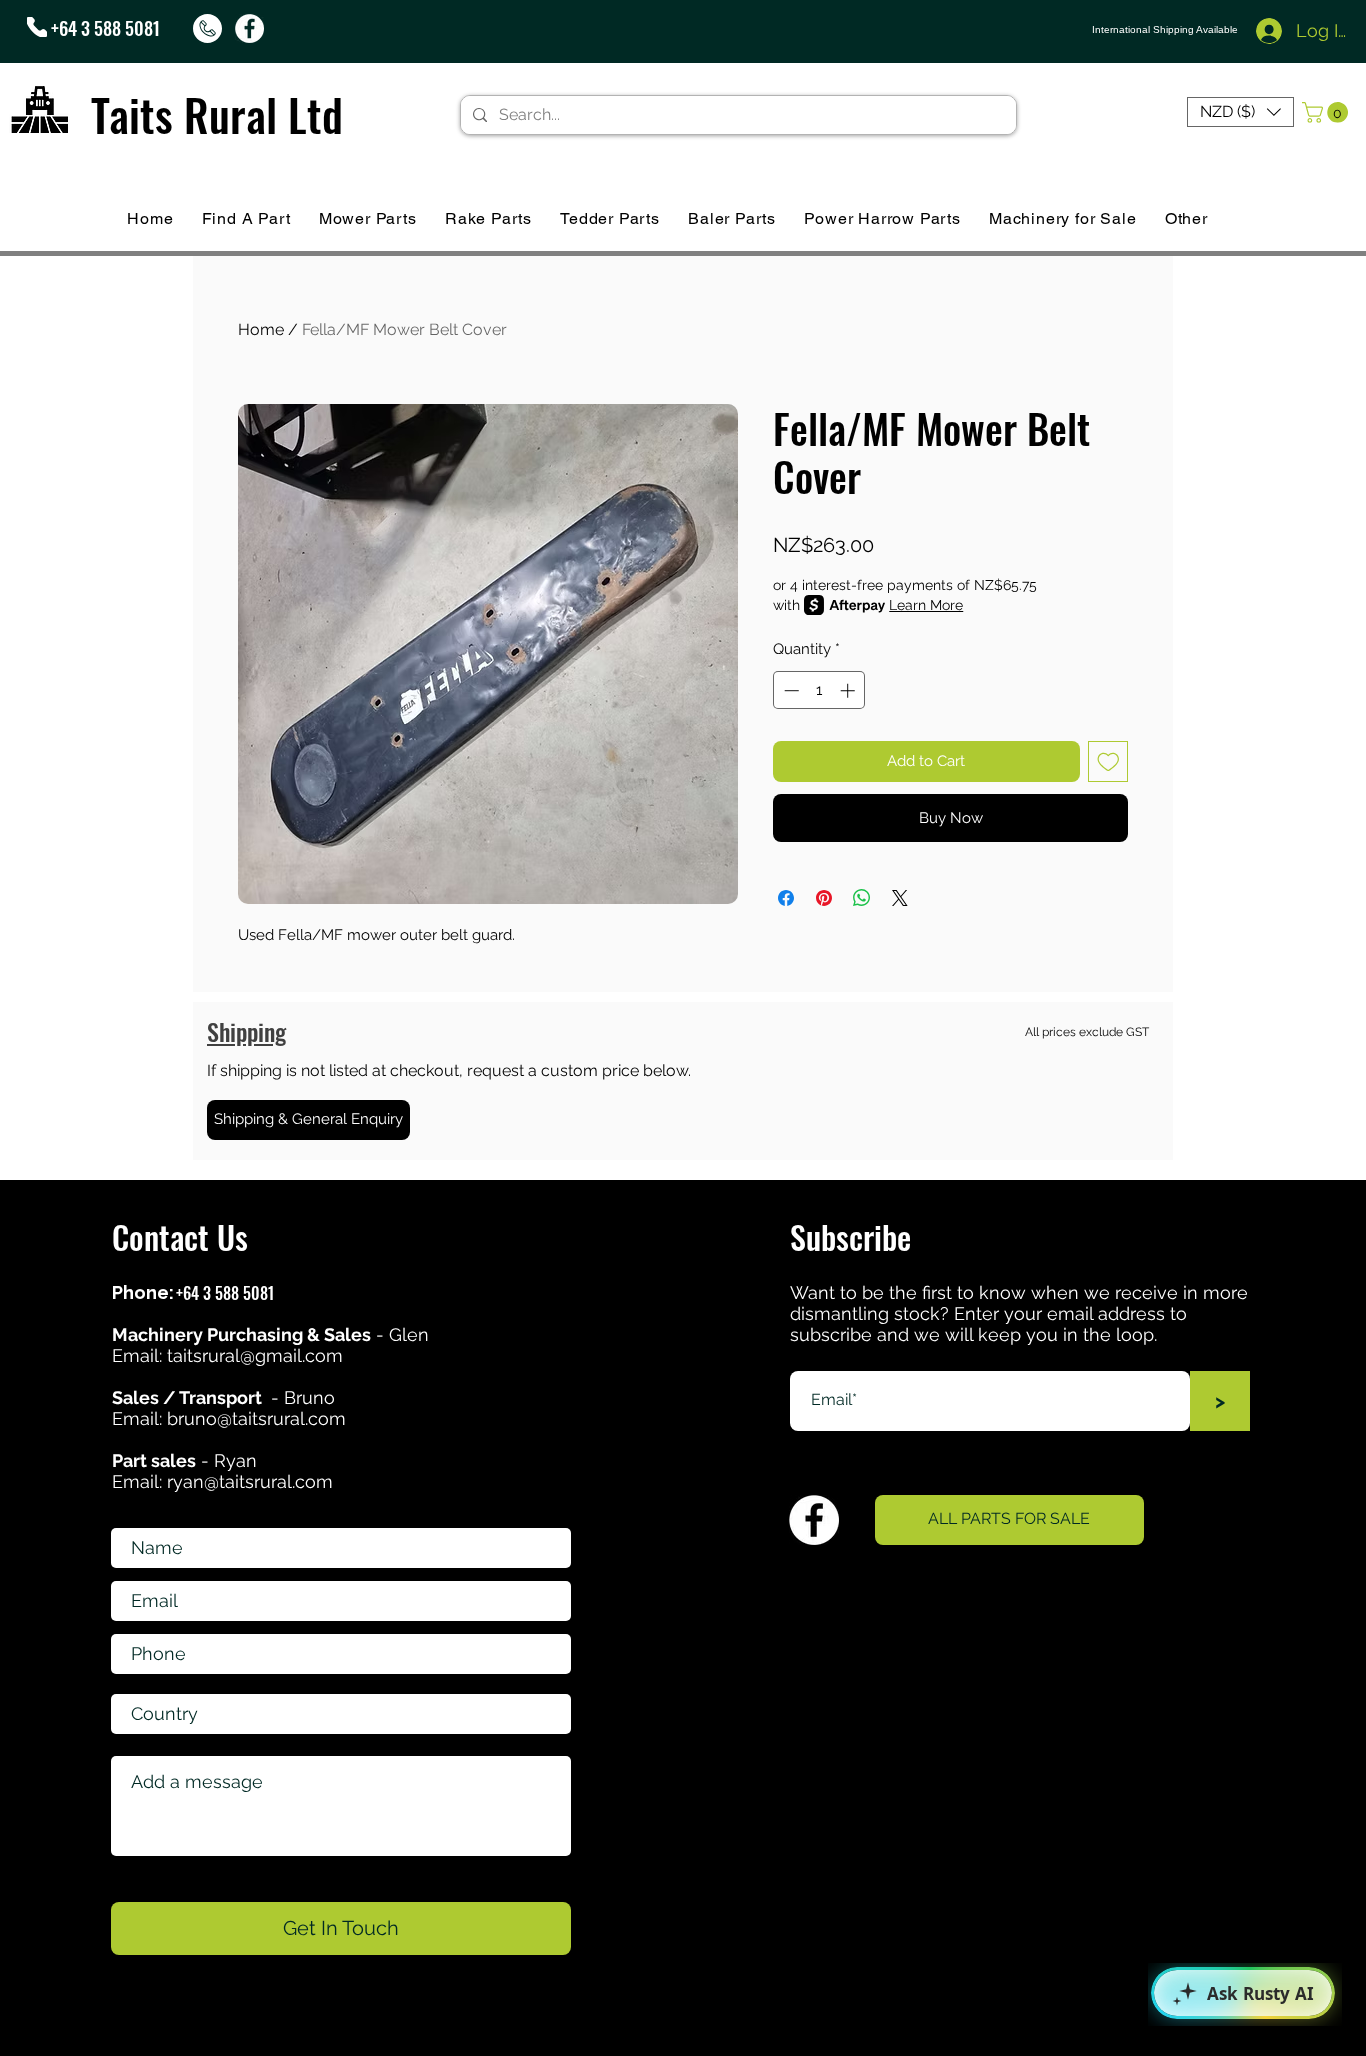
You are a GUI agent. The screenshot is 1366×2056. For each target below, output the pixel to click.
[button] (1240, 112)
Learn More (926, 605)
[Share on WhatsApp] (862, 898)
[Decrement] (789, 690)
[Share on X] (900, 898)
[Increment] (849, 690)
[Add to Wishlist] (1108, 761)
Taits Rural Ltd (217, 114)
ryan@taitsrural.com (250, 1481)
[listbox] (1240, 112)
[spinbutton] (819, 690)
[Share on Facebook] (786, 898)
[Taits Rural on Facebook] (249, 28)
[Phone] (37, 27)
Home (261, 329)
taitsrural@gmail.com (255, 1355)
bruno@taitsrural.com (256, 1418)
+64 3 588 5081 (105, 28)
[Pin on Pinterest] (824, 898)
